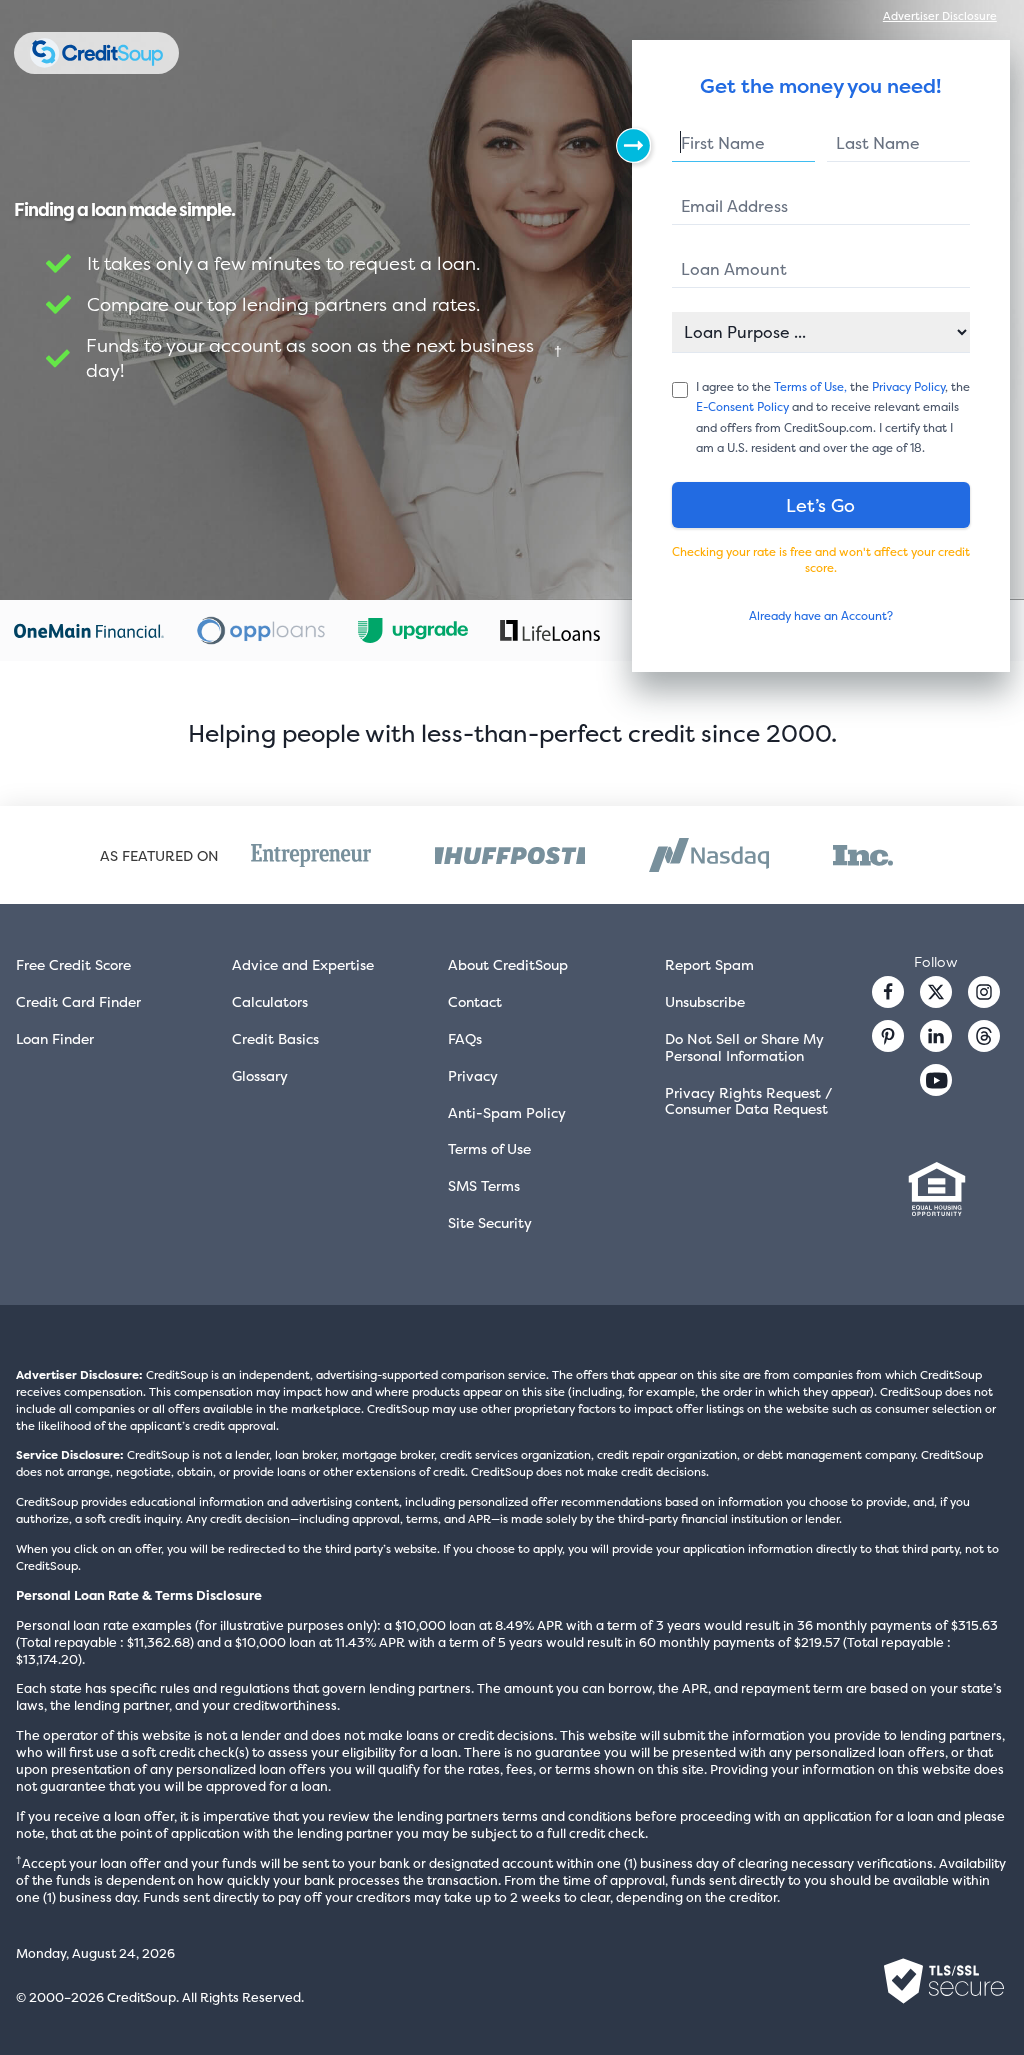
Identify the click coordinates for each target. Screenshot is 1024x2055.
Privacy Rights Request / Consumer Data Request (748, 1101)
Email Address (734, 206)
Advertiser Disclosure (940, 16)
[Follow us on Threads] (984, 1036)
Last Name (878, 143)
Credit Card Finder (78, 1001)
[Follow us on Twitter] (936, 992)
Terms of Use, (810, 387)
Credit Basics (275, 1038)
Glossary (260, 1075)
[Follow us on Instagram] (984, 992)
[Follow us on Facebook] (888, 992)
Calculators (270, 1001)
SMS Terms (484, 1185)
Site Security (490, 1222)
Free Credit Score (73, 964)
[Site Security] (944, 1981)
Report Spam (709, 964)
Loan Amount (734, 269)
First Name (723, 143)
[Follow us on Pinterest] (888, 1036)
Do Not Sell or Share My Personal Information (744, 1047)
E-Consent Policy (742, 407)
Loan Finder (55, 1038)
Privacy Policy (908, 387)
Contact (475, 1001)
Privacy (473, 1075)
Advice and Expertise (303, 964)
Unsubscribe (705, 1001)
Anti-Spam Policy (507, 1112)
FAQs (465, 1038)
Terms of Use (489, 1148)
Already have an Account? (821, 616)
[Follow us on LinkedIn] (936, 1036)
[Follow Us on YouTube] (936, 1080)
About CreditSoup (508, 964)
